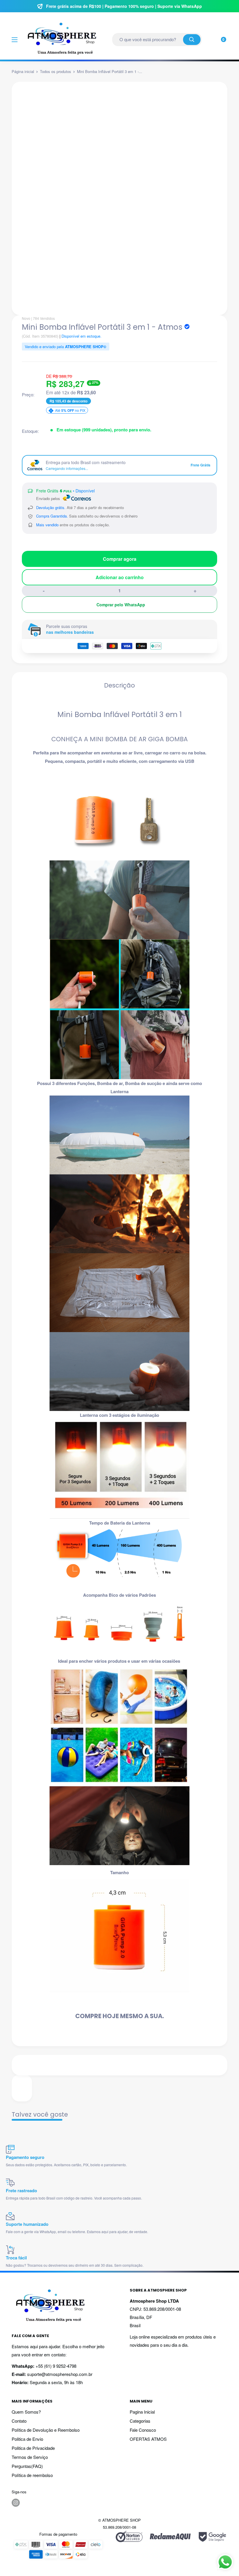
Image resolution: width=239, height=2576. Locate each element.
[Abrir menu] (15, 40)
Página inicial (23, 71)
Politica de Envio (27, 2439)
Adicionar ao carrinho (120, 577)
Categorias (140, 2421)
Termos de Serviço (30, 2457)
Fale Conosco (143, 2430)
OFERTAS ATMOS (148, 2439)
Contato (19, 2421)
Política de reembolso (32, 2475)
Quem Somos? (26, 2412)
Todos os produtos (56, 71)
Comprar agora (120, 559)
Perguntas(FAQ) (27, 2466)
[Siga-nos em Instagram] (16, 2503)
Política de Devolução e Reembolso (46, 2430)
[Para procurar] (192, 40)
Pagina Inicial (142, 2412)
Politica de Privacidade (33, 2448)
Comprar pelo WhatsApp (121, 605)
